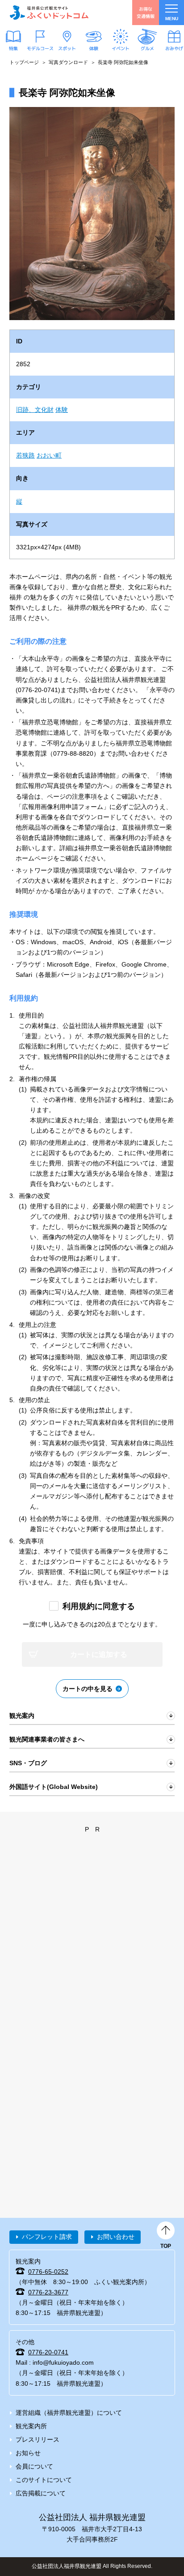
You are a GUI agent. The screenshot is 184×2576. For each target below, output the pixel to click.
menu (172, 19)
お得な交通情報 (146, 12)
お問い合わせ (116, 2237)
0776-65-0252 (48, 2272)
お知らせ (28, 2453)
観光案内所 (31, 2426)
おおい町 (49, 455)
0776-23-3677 (48, 2292)
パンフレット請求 (47, 2237)
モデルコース (40, 48)
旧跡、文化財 (35, 410)
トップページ (24, 62)
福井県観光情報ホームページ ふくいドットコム (49, 13)
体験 (94, 48)
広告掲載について (41, 2493)
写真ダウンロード (68, 62)
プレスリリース (38, 2439)
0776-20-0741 (48, 2352)
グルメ (147, 48)
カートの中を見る (88, 1689)
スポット (67, 48)
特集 (13, 48)
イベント (121, 48)
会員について (34, 2466)
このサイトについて (44, 2480)
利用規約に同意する (99, 1606)
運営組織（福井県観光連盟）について (69, 2413)
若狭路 (25, 455)
